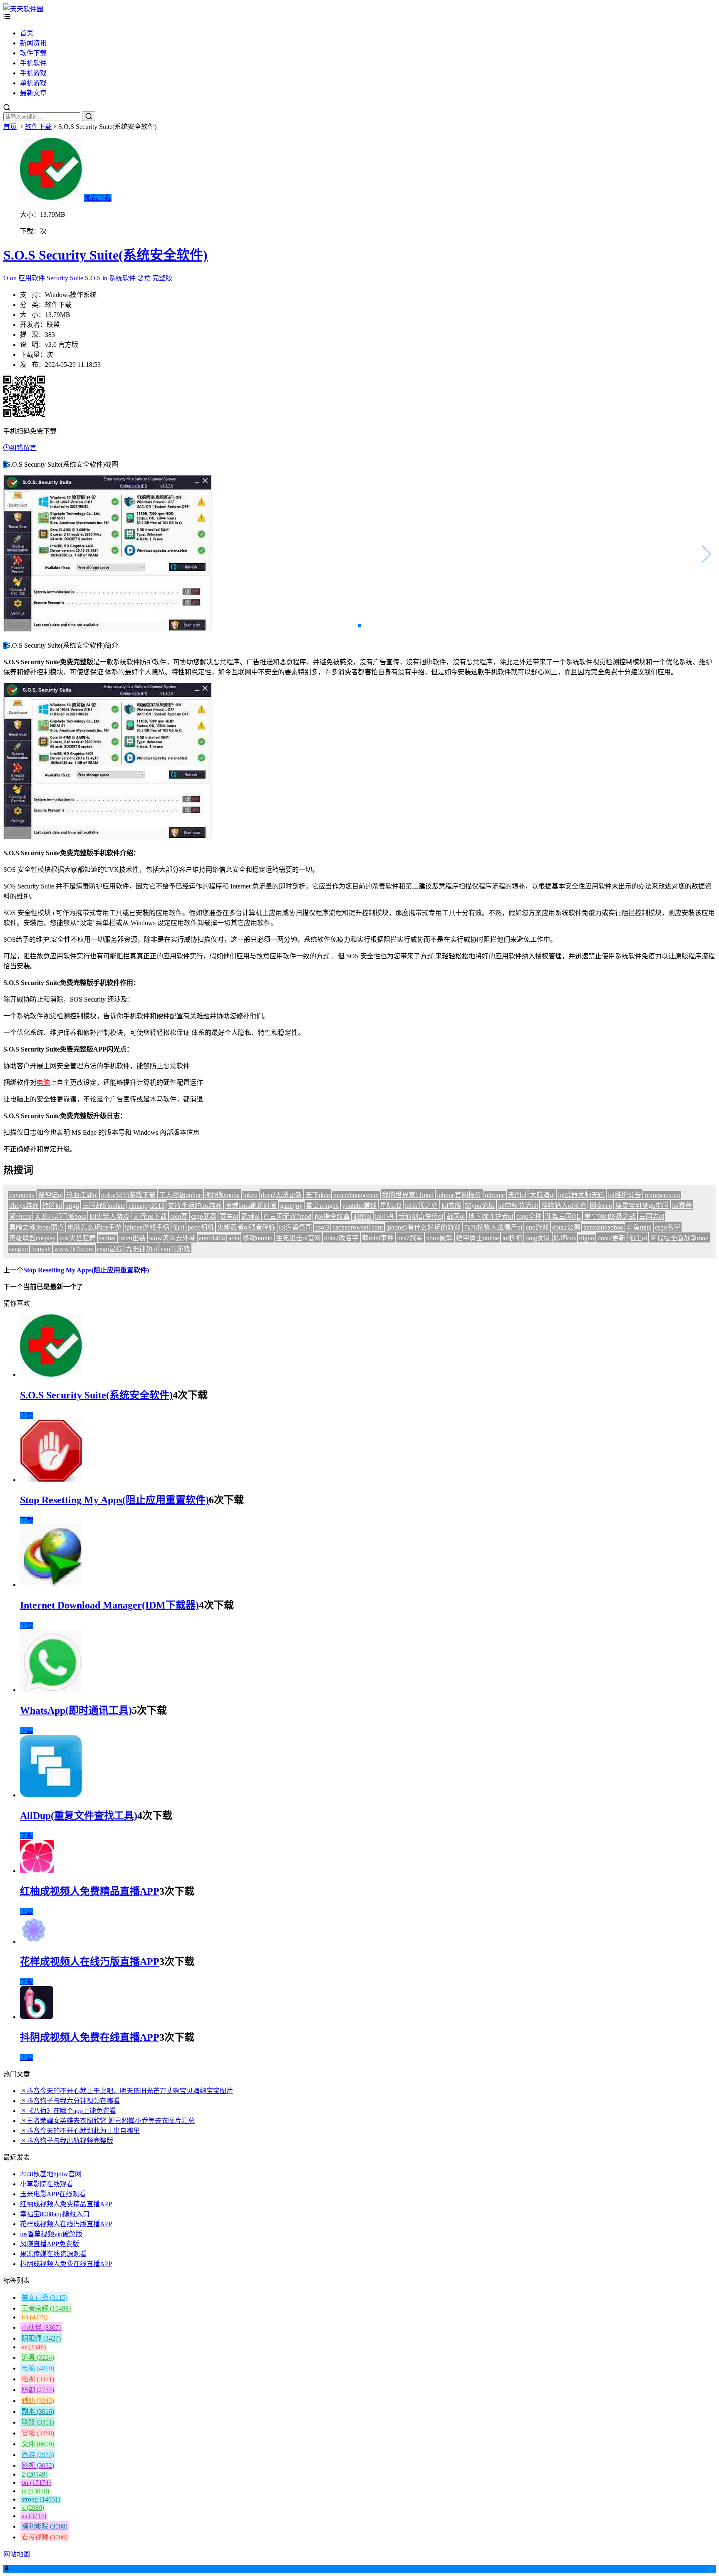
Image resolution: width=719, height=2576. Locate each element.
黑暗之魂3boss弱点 (37, 1227)
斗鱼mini (639, 1227)
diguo (587, 1238)
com (377, 1227)
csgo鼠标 (110, 1249)
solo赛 (179, 1216)
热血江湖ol (82, 1195)
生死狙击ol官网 (298, 1238)
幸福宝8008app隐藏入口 (55, 2214)
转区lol (52, 1206)
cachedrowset (350, 1227)
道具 (38, 2357)
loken (250, 1195)
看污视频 (45, 2537)
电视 (38, 2379)
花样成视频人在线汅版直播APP (90, 1962)
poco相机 (201, 1227)
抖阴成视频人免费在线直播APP (90, 2037)
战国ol (456, 1216)
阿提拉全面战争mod (679, 1238)
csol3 (322, 1227)
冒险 (38, 2433)
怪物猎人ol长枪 (564, 1206)
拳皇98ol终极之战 (610, 1216)
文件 (38, 2444)
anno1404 (212, 1238)
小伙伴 (41, 2327)
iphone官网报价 (459, 1195)
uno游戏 (537, 1227)
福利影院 (45, 2526)
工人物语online (180, 1195)
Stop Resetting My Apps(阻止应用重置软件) (86, 1270)
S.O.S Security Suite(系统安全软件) (105, 255)
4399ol (362, 1216)
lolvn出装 (132, 1238)
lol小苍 (385, 1216)
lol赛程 (682, 1206)
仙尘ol (638, 1238)
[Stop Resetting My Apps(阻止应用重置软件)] (51, 1480)
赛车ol (229, 1216)
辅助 (38, 2401)
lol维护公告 (625, 1195)
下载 (27, 1415)
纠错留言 (23, 448)
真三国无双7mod (287, 1216)
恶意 (144, 278)
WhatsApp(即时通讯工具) (76, 1710)
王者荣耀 (46, 2308)
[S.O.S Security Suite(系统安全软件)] (51, 1375)
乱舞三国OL (563, 1216)
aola (234, 1238)
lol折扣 (512, 1238)
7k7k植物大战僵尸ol (493, 1227)
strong (41, 2499)
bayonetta (22, 1195)
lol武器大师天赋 (581, 1195)
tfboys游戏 (24, 1206)
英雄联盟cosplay (32, 1238)
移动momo (258, 1238)
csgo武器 (204, 1216)
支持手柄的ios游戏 (195, 1206)
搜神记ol (50, 1195)
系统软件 (122, 278)
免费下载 (98, 198)
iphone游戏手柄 (147, 1227)
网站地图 (17, 2554)
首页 (27, 33)
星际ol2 (391, 1206)
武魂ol (250, 1216)
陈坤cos (565, 1238)
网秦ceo (601, 1206)
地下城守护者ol (491, 1216)
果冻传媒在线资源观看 (53, 2254)
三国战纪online (104, 1206)
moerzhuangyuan (356, 1195)
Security (57, 278)
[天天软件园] (23, 9)
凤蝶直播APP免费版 (50, 2244)
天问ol (517, 1195)
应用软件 (32, 278)
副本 (38, 2411)
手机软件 (33, 63)
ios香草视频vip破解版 (51, 2234)
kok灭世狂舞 (77, 1238)
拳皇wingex (322, 1206)
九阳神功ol (141, 1249)
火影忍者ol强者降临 (246, 1227)
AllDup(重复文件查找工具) (79, 1816)
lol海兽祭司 (295, 1227)
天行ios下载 (150, 1216)
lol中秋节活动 (518, 1206)
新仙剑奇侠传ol (421, 1216)
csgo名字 (668, 1227)
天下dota (318, 1195)
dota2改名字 (341, 1238)
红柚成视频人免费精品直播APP (90, 1891)
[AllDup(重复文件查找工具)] (51, 1795)
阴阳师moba (222, 1195)
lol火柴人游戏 (109, 1216)
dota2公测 (566, 1227)
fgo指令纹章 (332, 1216)
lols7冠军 (410, 1238)
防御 (38, 2390)
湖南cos (20, 1216)
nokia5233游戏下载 (128, 1195)
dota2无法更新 (281, 1195)
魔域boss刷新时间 (251, 1206)
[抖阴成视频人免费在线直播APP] (37, 2017)
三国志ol (652, 1216)
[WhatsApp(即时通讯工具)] (51, 1690)
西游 (38, 2455)
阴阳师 (41, 2338)
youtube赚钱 (359, 1206)
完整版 (162, 278)
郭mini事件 (378, 1238)
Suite (77, 278)
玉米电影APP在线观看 (53, 2194)
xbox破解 (439, 1238)
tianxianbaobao (603, 1227)
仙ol (179, 1227)
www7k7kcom (74, 1249)
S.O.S (93, 278)
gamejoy (291, 1206)
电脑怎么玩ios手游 (94, 1227)
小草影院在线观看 (47, 2184)
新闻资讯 (33, 43)
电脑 (43, 1083)
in (105, 278)
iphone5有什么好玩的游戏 (423, 1227)
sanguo (19, 1249)
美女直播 (45, 2298)
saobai (107, 1238)
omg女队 (538, 1238)
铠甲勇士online (477, 1238)
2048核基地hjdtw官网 (51, 2174)
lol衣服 (451, 1206)
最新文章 (33, 93)
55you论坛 (480, 1206)
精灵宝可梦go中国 (642, 1206)
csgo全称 (529, 1216)
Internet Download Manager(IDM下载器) (109, 1605)
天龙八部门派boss (60, 1216)
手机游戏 (33, 73)
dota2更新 (611, 1238)
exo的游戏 (175, 1249)
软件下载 (33, 53)
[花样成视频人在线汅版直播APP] (34, 1941)
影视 (38, 2466)
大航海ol (542, 1195)
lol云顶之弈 (421, 1206)
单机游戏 (33, 83)
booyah (41, 1249)
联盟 (38, 2422)
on (13, 278)
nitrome (495, 1195)
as (34, 2516)
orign (72, 1206)
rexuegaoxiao (662, 1195)
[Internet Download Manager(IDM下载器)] (51, 1585)
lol (35, 2317)
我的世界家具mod (408, 1195)
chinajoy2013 (146, 1206)
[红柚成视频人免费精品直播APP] (37, 1871)
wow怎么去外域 (172, 1238)
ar (34, 2347)
